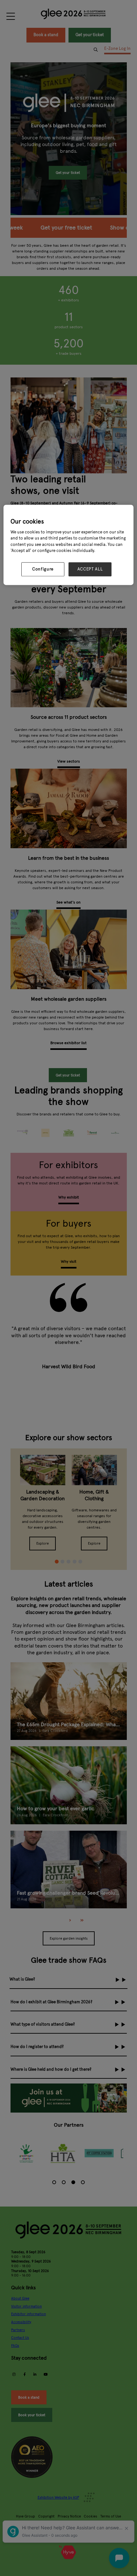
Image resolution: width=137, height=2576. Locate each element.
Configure (43, 569)
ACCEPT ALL (90, 569)
